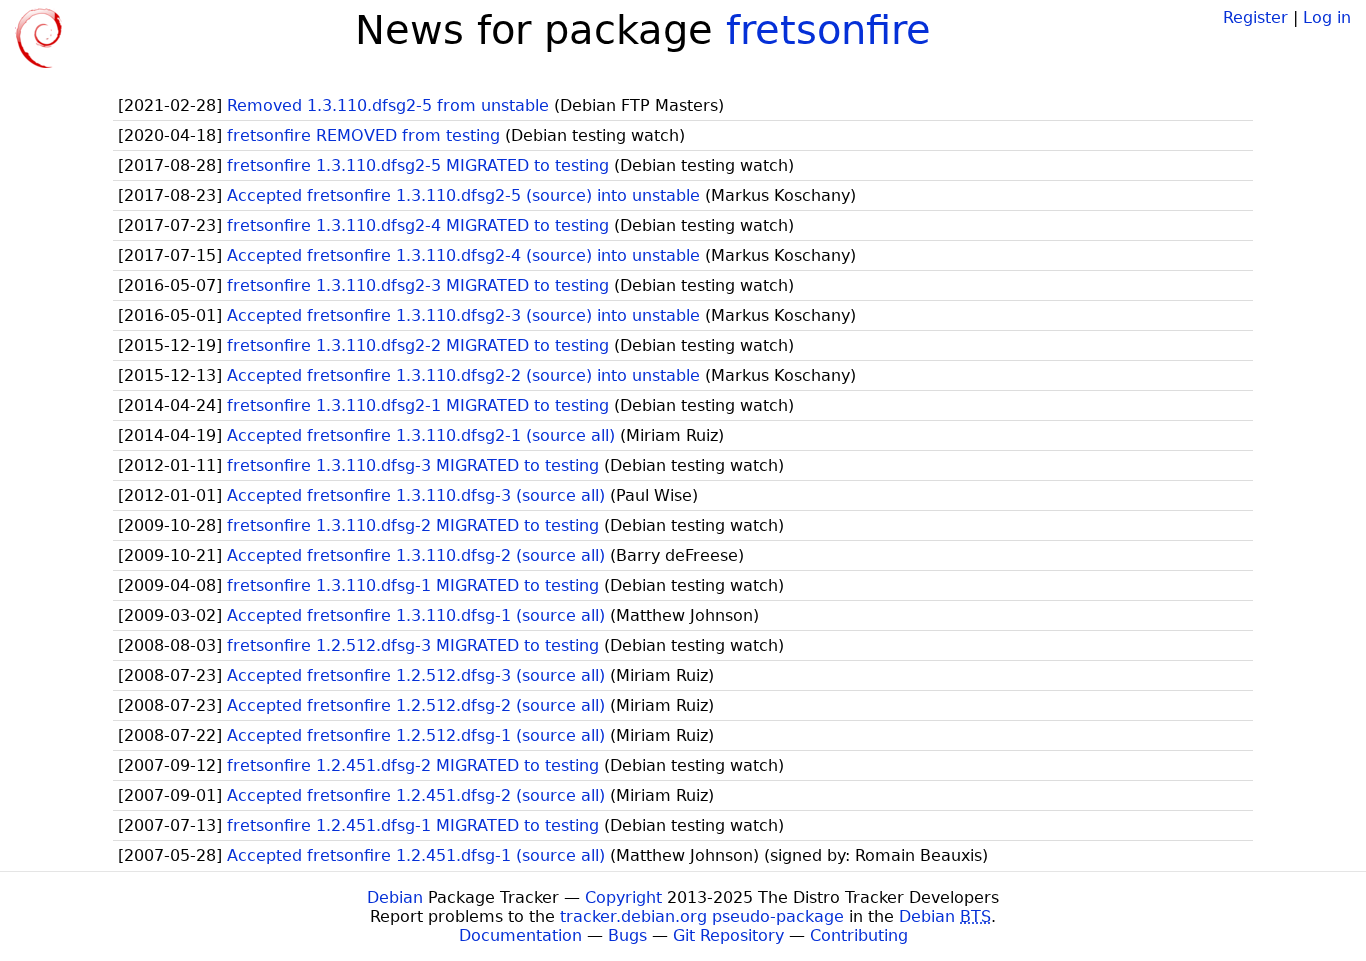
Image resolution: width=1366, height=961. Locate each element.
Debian (395, 897)
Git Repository (728, 935)
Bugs (627, 935)
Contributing (859, 935)
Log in (1327, 17)
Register (1255, 17)
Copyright (623, 897)
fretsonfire (828, 30)
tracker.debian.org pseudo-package (702, 916)
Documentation (520, 935)
